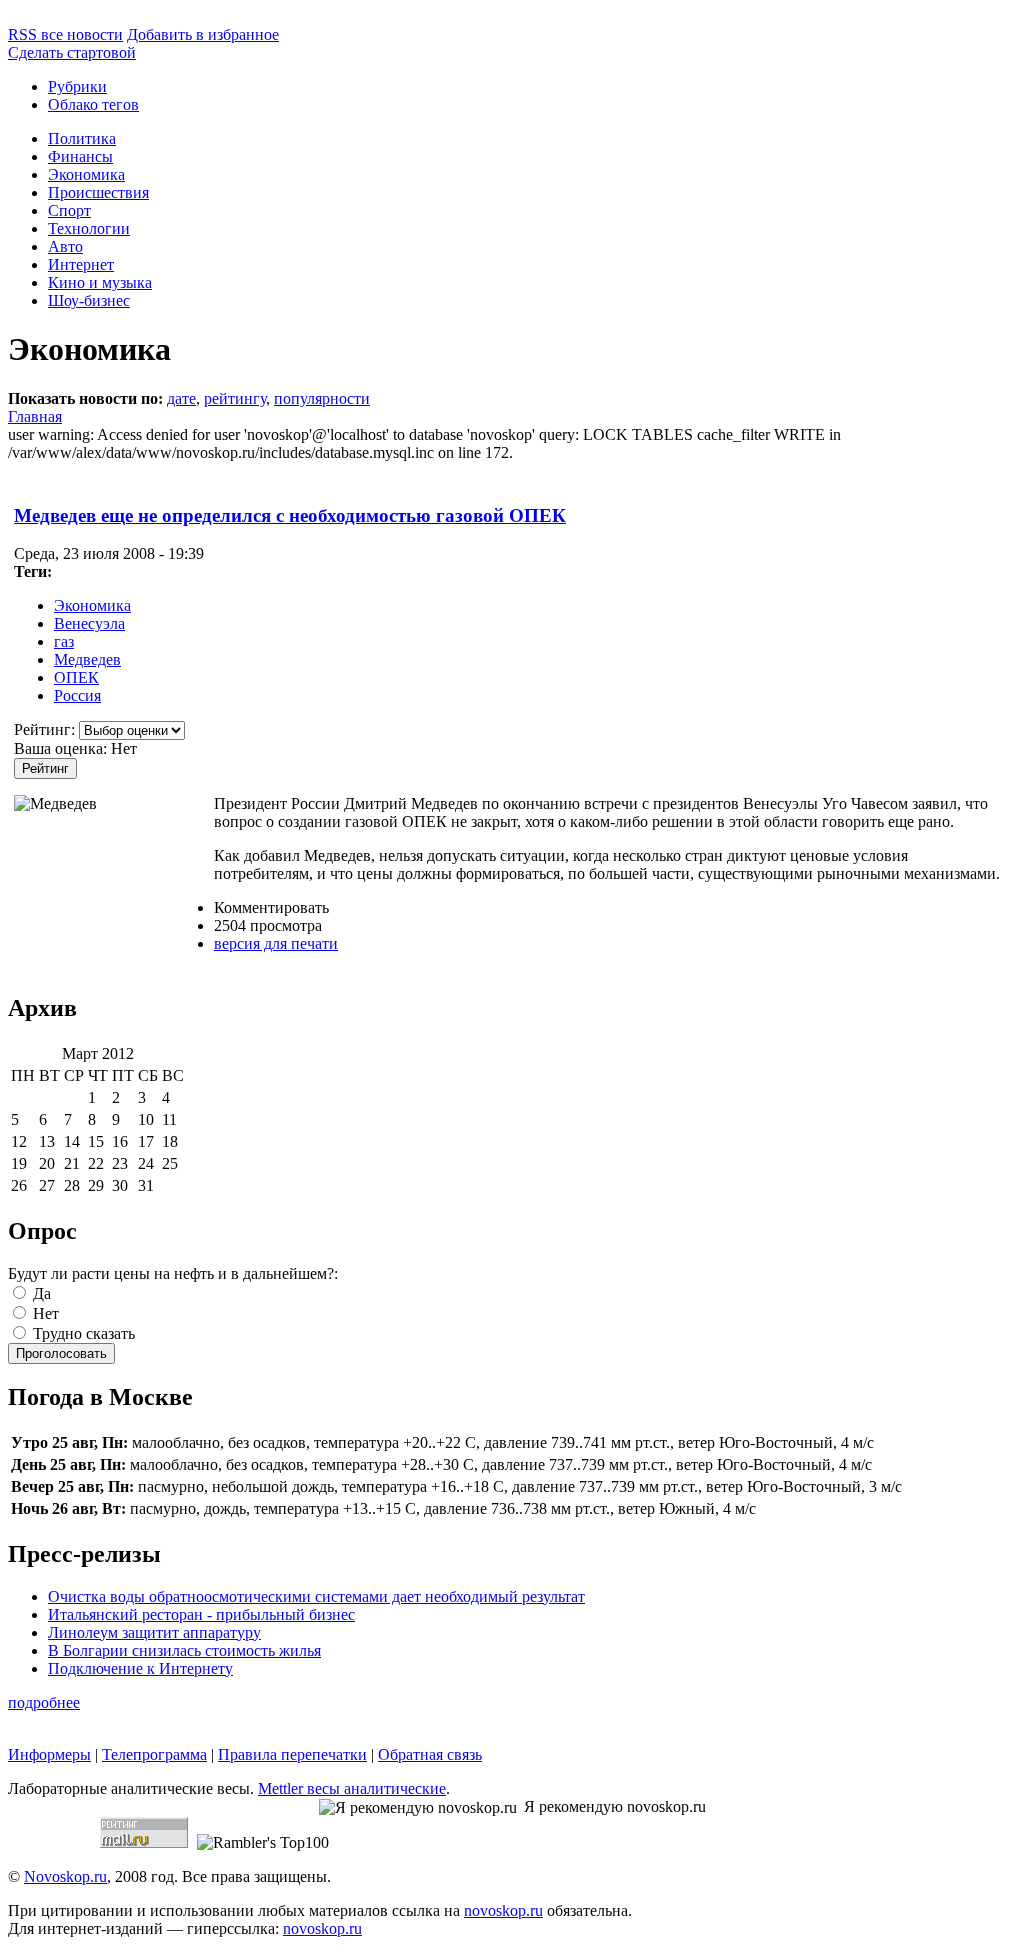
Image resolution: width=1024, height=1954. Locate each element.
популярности (322, 398)
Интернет (81, 264)
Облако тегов (93, 104)
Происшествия (98, 192)
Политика (82, 138)
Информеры (49, 1754)
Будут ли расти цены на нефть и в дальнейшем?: (173, 1273)
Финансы (80, 156)
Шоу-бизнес (89, 300)
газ (64, 641)
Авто (65, 246)
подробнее (44, 1702)
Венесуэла (89, 623)
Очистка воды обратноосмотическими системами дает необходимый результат (316, 1596)
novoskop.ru (503, 1910)
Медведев (87, 659)
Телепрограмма (154, 1754)
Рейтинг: (46, 729)
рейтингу (235, 398)
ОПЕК (76, 677)
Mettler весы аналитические (352, 1788)
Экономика (86, 174)
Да (40, 1293)
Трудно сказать (82, 1333)
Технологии (89, 228)
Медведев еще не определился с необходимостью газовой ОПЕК (290, 515)
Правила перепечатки (292, 1754)
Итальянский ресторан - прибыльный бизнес (201, 1614)
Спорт (69, 210)
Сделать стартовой (72, 52)
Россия (77, 695)
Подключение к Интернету (140, 1668)
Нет (44, 1313)
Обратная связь (430, 1754)
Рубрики (77, 86)
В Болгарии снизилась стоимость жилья (184, 1650)
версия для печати (276, 943)
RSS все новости (65, 34)
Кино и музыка (100, 282)
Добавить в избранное (203, 34)
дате (181, 398)
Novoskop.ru (65, 1876)
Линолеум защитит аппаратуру (154, 1632)
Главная (35, 416)
